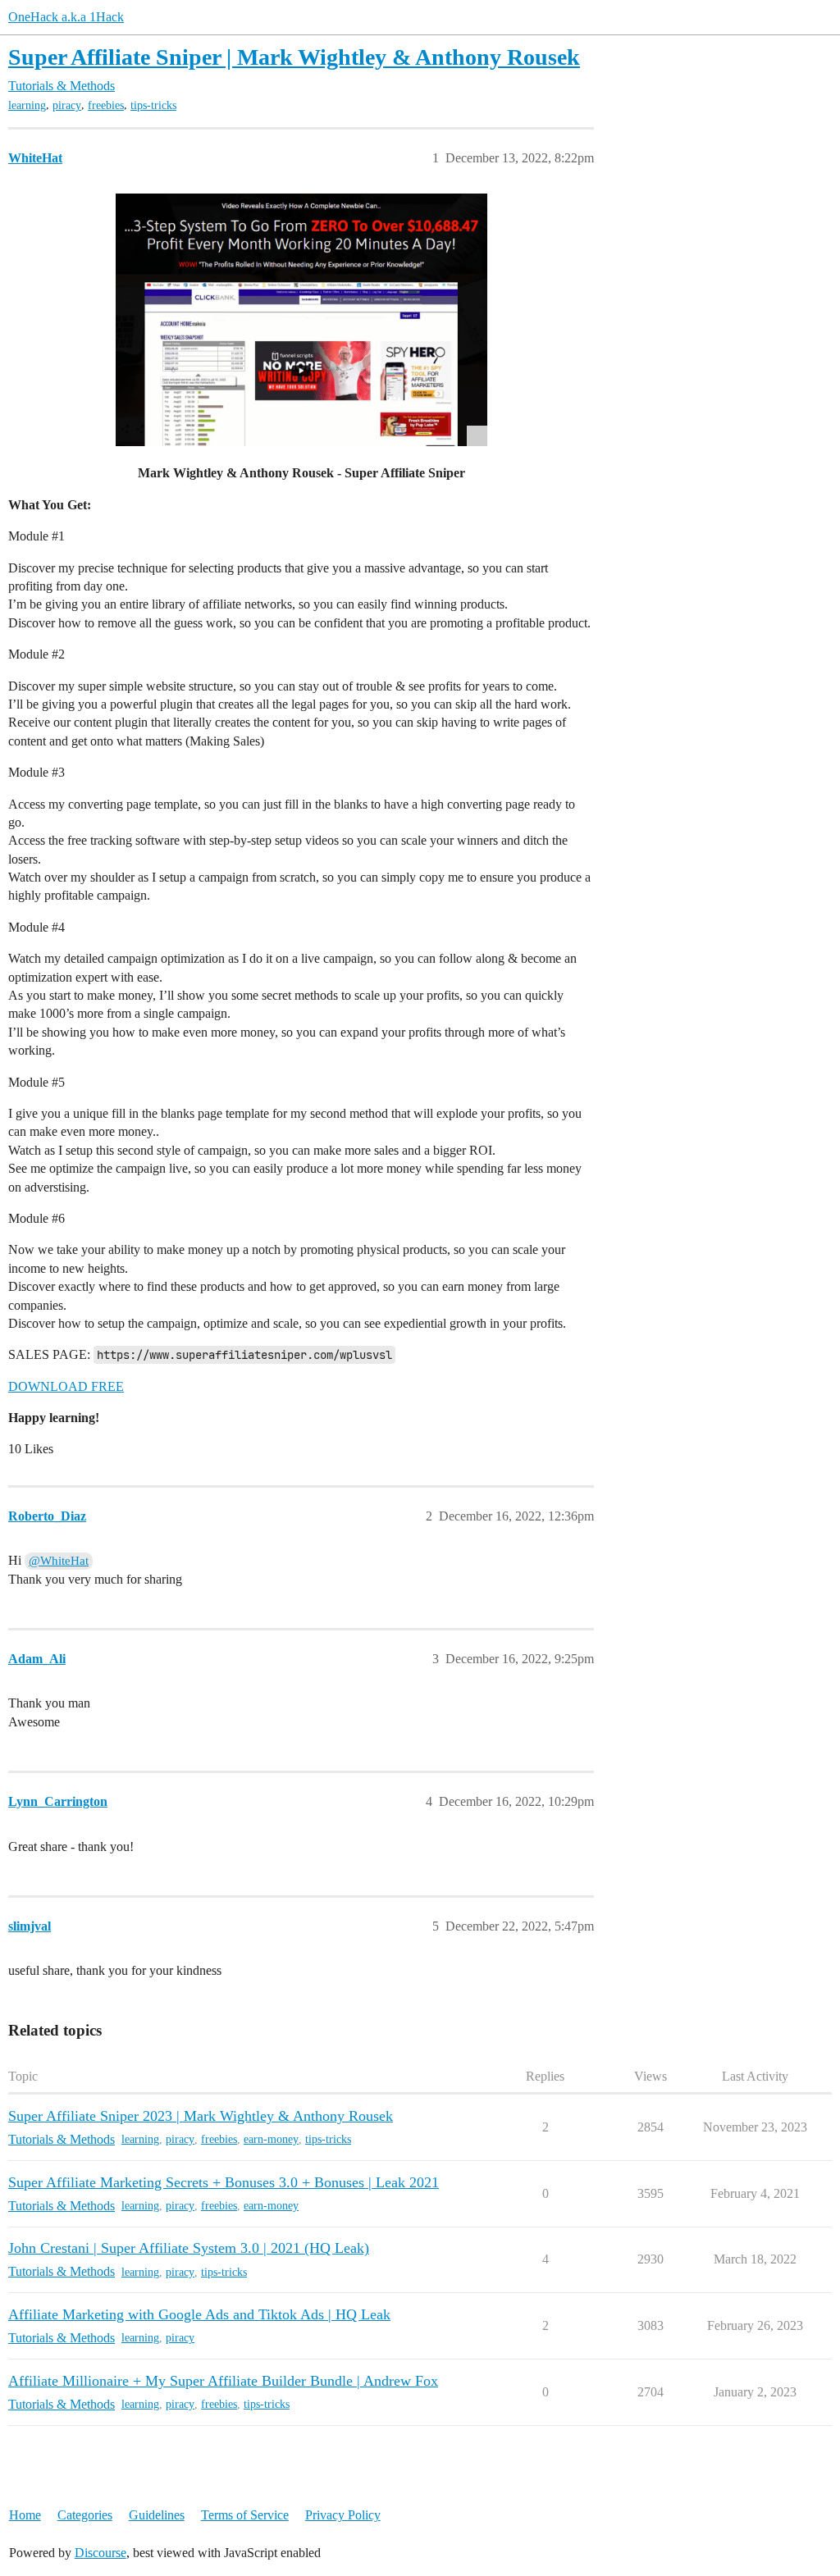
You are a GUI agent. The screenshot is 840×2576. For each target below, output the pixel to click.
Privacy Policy (343, 2515)
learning (27, 105)
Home (25, 2515)
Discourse (100, 2553)
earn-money (271, 2139)
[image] (301, 320)
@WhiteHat (59, 1561)
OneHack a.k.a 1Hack (66, 17)
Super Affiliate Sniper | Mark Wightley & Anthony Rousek (294, 57)
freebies (106, 105)
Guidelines (157, 2515)
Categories (85, 2515)
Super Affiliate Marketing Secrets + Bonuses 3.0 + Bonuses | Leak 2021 (224, 2182)
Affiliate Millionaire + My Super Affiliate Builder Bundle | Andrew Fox (223, 2381)
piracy (67, 105)
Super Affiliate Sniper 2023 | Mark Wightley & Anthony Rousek (201, 2116)
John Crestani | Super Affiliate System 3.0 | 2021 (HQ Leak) (189, 2248)
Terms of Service (245, 2515)
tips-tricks (153, 105)
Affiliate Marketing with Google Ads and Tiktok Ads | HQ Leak (199, 2314)
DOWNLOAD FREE (66, 1386)
